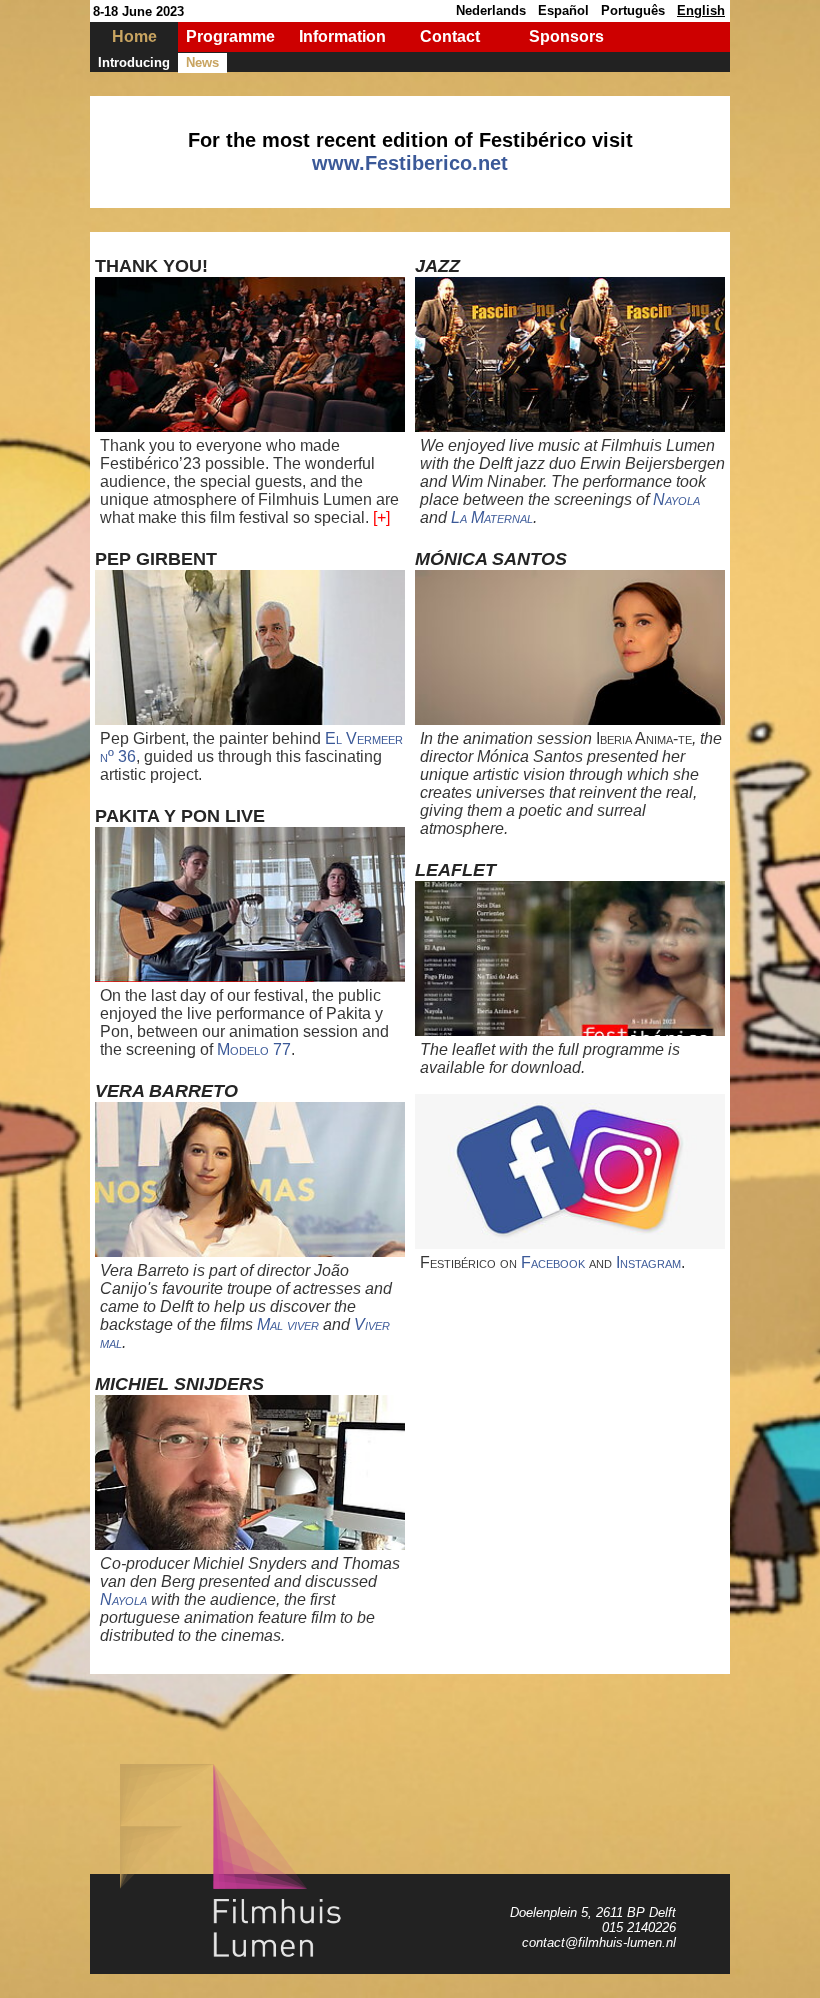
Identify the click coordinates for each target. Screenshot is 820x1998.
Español (563, 10)
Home (134, 36)
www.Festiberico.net (410, 163)
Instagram (648, 1262)
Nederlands (491, 10)
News (202, 62)
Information (342, 36)
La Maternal (492, 517)
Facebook (553, 1262)
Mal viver (288, 1324)
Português (633, 10)
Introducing (134, 62)
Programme (230, 36)
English (701, 10)
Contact (450, 36)
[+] (381, 517)
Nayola (123, 1599)
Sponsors (566, 36)
